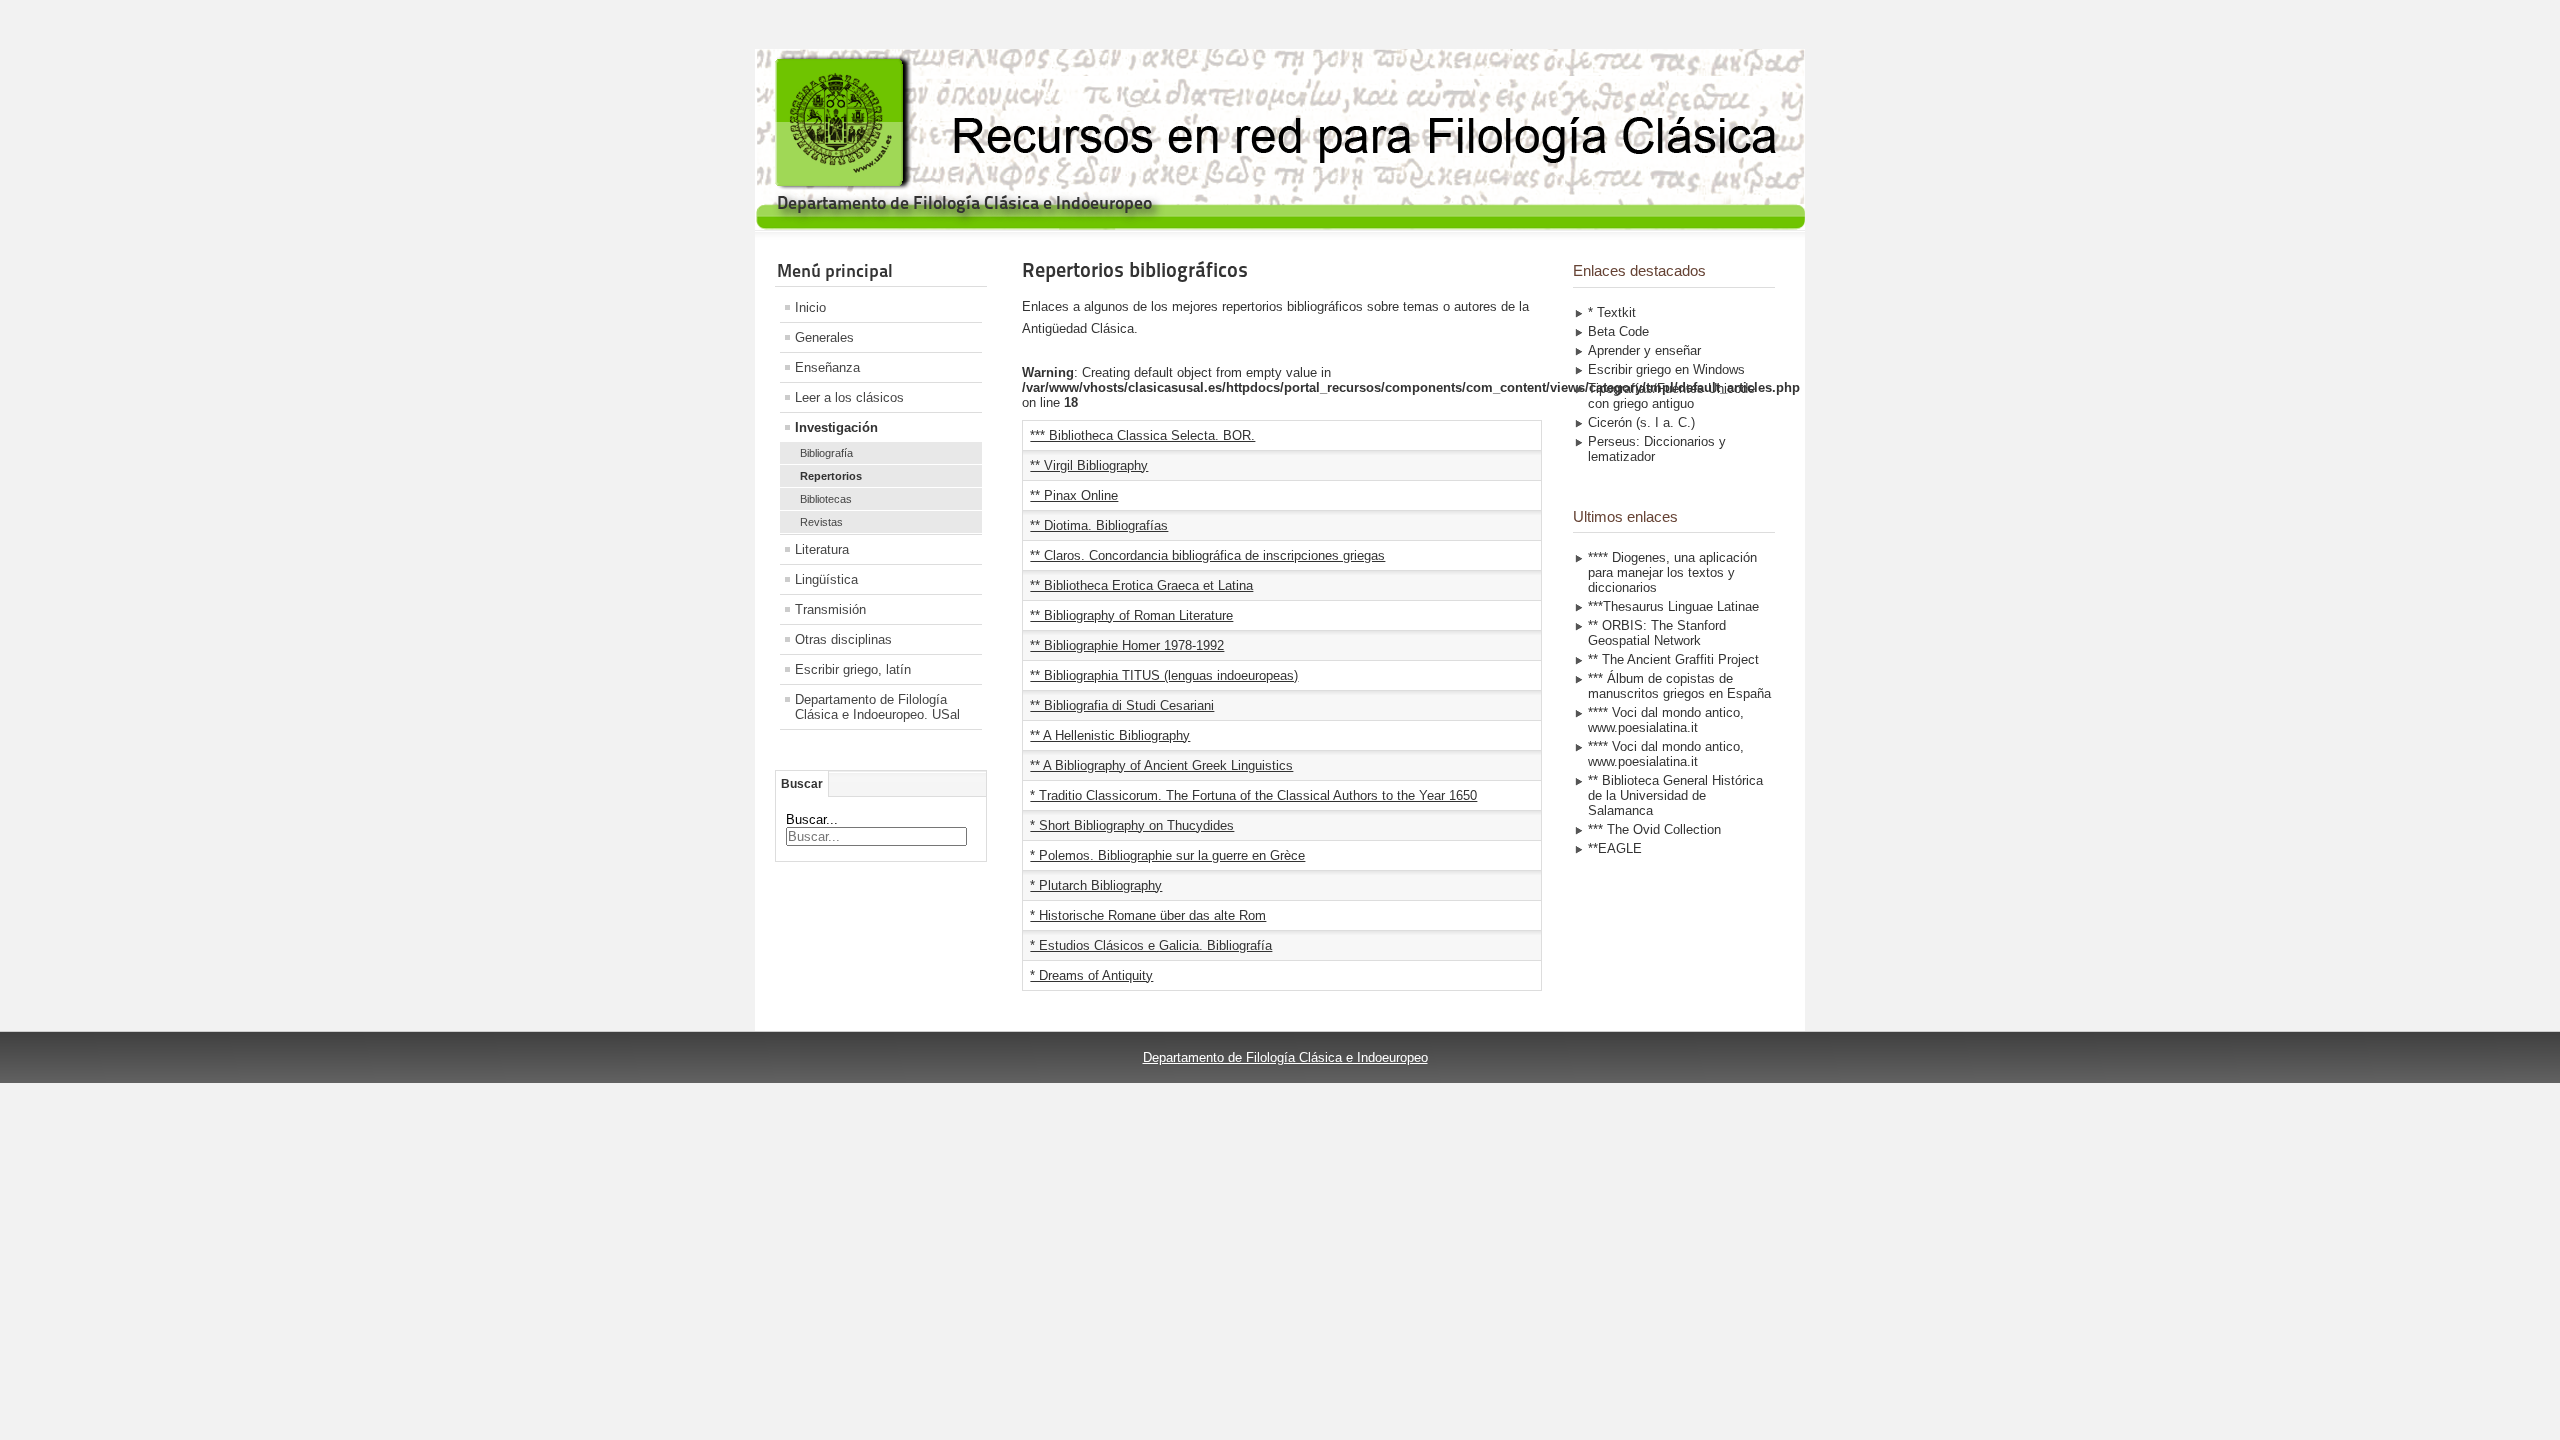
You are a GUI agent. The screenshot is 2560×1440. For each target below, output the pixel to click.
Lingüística (826, 579)
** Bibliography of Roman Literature (1131, 615)
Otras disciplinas (843, 639)
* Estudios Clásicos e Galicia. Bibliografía (1151, 945)
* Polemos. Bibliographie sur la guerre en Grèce (1167, 855)
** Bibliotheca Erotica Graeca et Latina (1141, 585)
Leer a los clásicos (849, 397)
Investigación (836, 427)
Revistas (821, 522)
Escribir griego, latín (853, 669)
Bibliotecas (826, 499)
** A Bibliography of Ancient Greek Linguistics (1161, 765)
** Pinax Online (1074, 495)
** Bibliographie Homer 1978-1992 (1127, 645)
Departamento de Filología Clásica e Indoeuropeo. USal (877, 707)
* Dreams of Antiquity (1091, 975)
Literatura (822, 549)
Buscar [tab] (802, 784)
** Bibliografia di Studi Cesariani (1122, 705)
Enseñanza (827, 367)
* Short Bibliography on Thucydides (1132, 825)
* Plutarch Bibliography (1096, 885)
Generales (824, 337)
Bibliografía (826, 453)
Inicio (810, 307)
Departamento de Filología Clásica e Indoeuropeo (1285, 1057)
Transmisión (830, 609)
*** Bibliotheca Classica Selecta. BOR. (1142, 435)
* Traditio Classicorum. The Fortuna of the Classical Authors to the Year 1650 (1253, 795)
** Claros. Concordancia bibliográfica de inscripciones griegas (1207, 555)
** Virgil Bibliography (1089, 465)
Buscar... (812, 819)
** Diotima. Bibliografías (1099, 525)
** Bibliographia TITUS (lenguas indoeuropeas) (1164, 675)
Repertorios (831, 476)
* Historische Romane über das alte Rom (1148, 915)
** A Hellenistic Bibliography (1110, 735)
